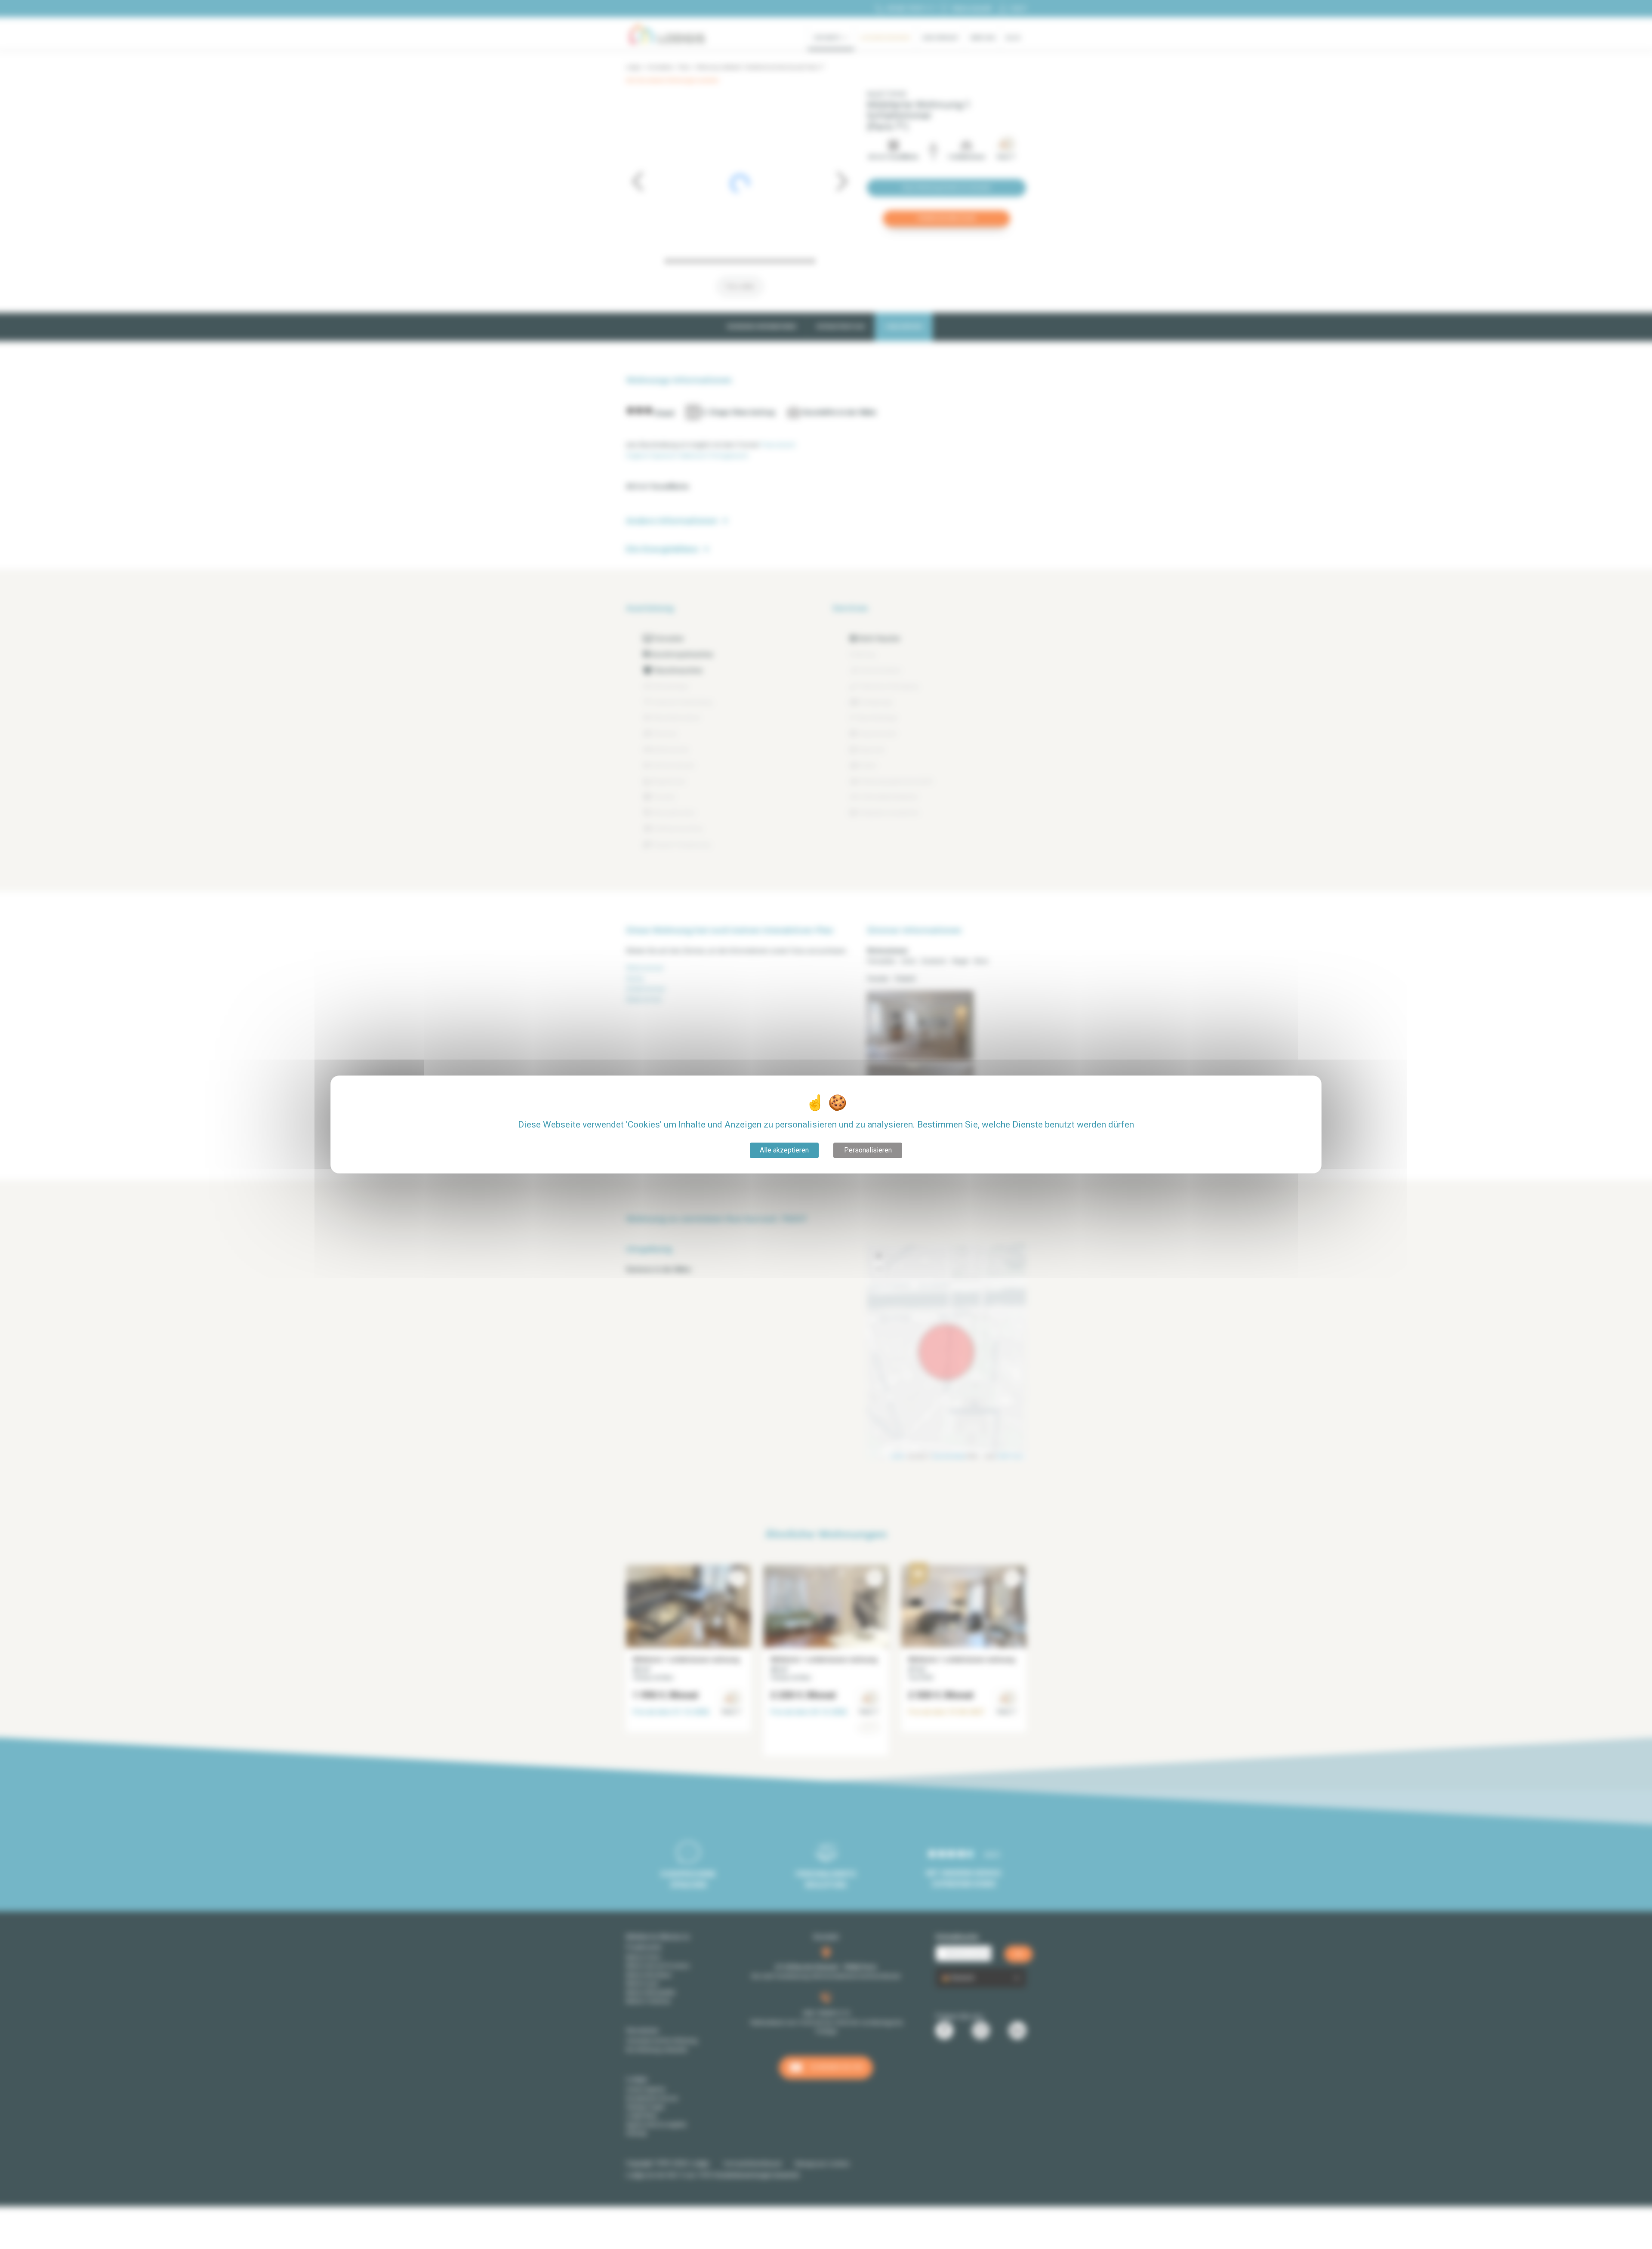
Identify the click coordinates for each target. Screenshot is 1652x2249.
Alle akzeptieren (784, 1150)
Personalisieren (868, 1150)
